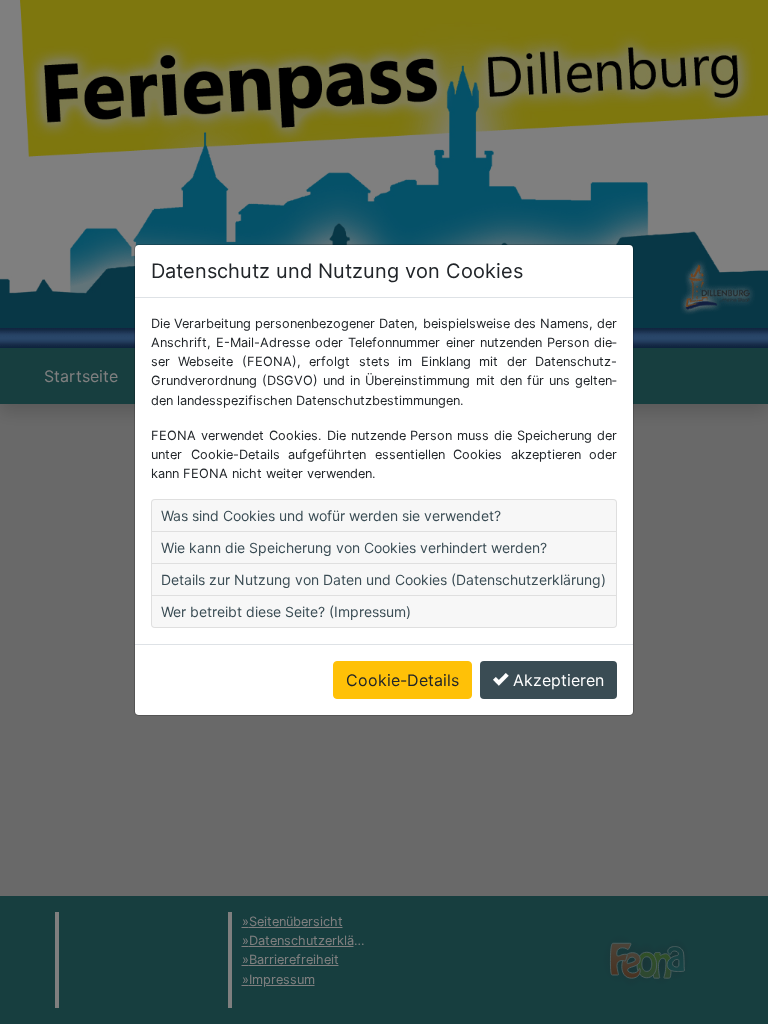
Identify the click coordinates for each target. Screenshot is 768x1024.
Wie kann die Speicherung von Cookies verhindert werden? (354, 547)
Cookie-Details (402, 680)
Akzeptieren (558, 680)
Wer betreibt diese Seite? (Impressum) (286, 611)
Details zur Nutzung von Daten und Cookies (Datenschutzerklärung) (383, 579)
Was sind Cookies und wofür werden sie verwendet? (331, 515)
